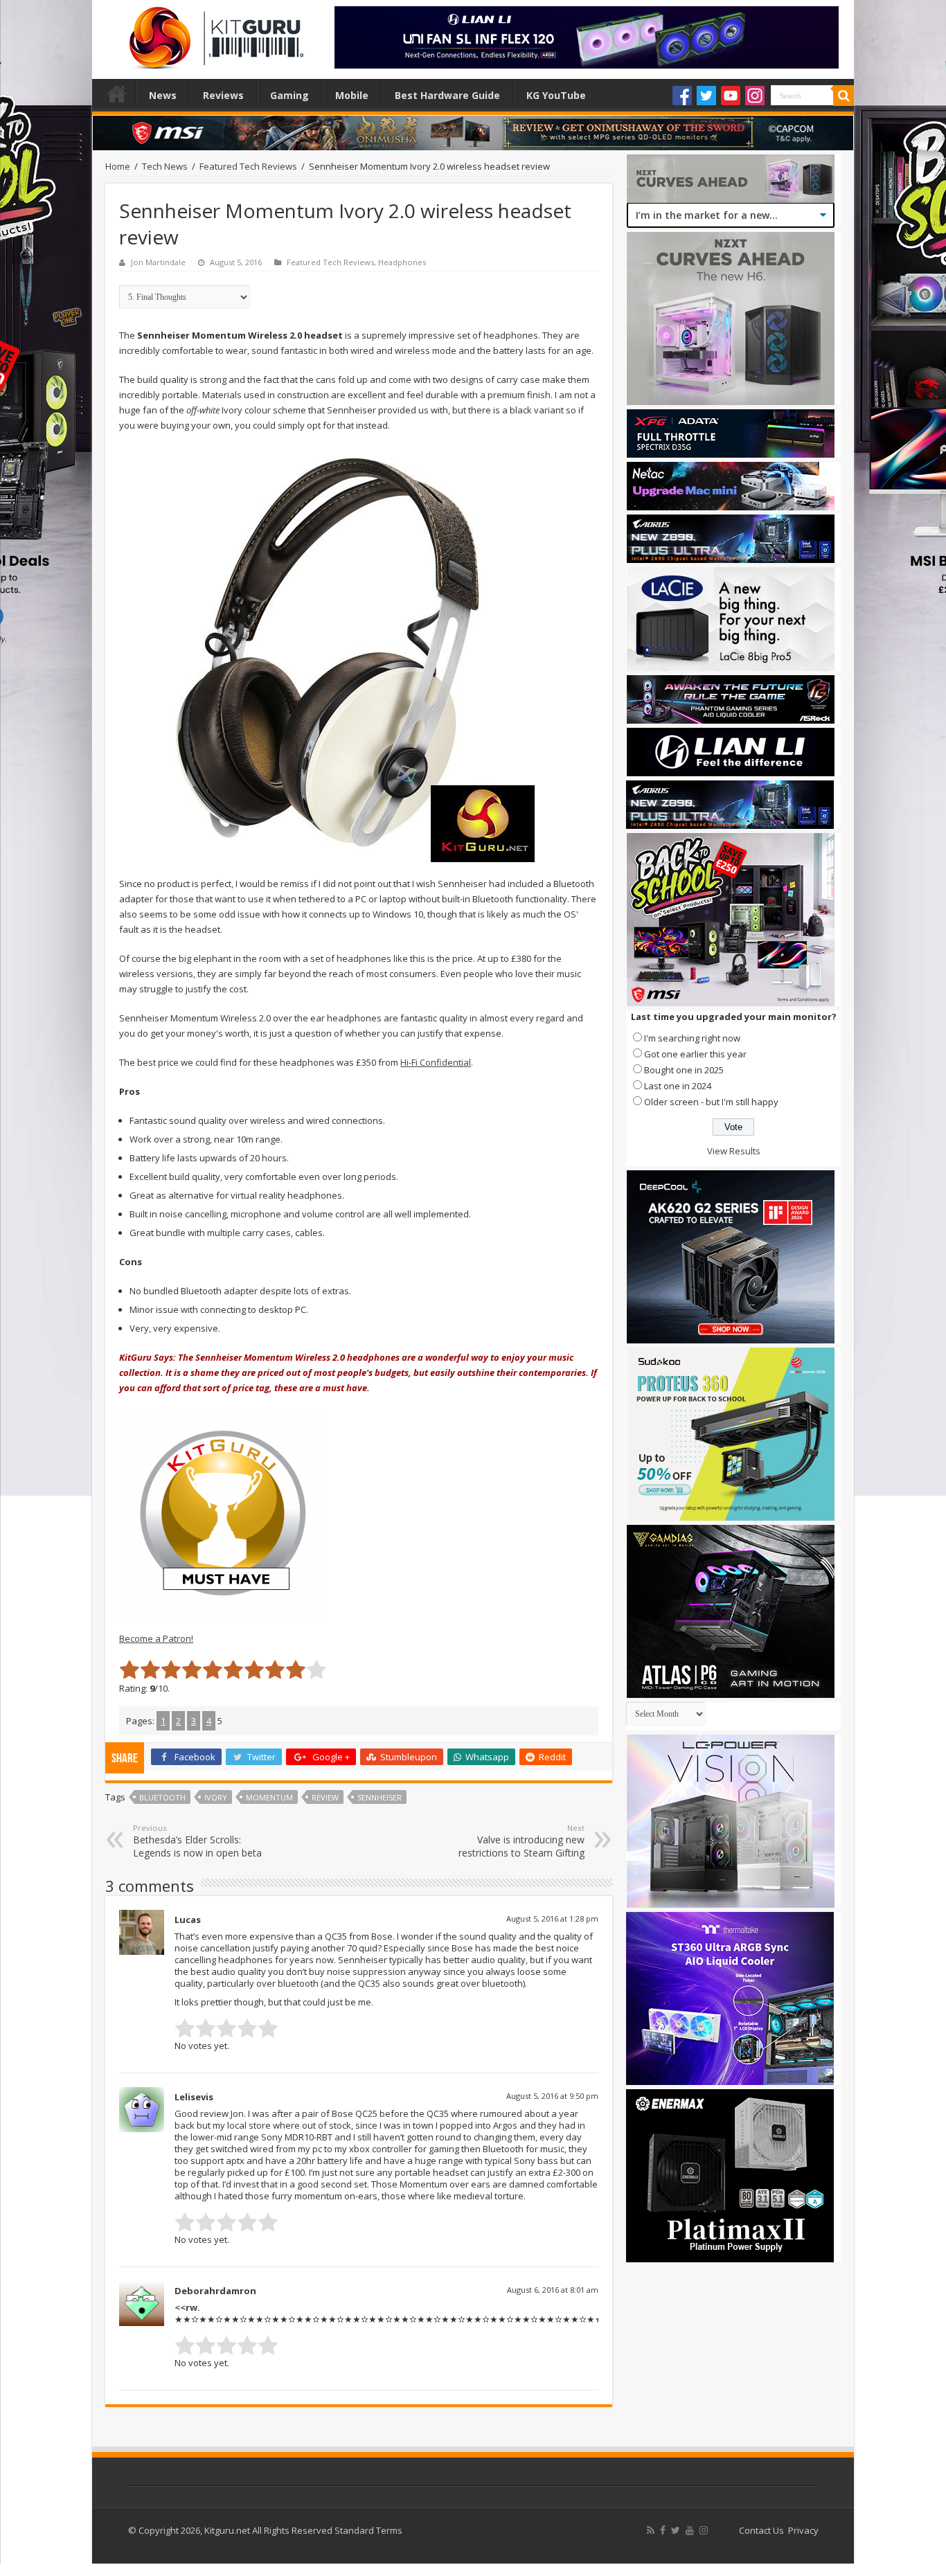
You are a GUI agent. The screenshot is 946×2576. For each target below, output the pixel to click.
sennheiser (380, 1797)
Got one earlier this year (695, 1054)
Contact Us (761, 2530)
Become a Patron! (156, 1638)
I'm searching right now (692, 1038)
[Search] (844, 96)
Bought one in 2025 (684, 1070)
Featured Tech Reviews (248, 166)
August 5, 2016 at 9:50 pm (552, 2096)
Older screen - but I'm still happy (711, 1102)
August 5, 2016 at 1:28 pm (552, 1918)
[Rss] (651, 2530)
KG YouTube (556, 95)
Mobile (352, 95)
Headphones (402, 262)
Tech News (165, 166)
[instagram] (704, 2530)
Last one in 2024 (678, 1086)
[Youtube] (731, 96)
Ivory (216, 1797)
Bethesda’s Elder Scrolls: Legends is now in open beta (197, 1841)
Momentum (269, 1797)
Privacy (803, 2530)
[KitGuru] (213, 33)
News (163, 95)
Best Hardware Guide (447, 95)
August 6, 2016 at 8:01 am (553, 2290)
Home (117, 93)
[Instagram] (755, 96)
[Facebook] (682, 96)
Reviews (223, 95)
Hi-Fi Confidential (436, 1062)
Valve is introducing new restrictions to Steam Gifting (521, 1841)
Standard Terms (368, 2530)
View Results (734, 1151)
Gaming (289, 95)
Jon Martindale (158, 262)
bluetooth (162, 1797)
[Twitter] (706, 96)
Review (325, 1797)
